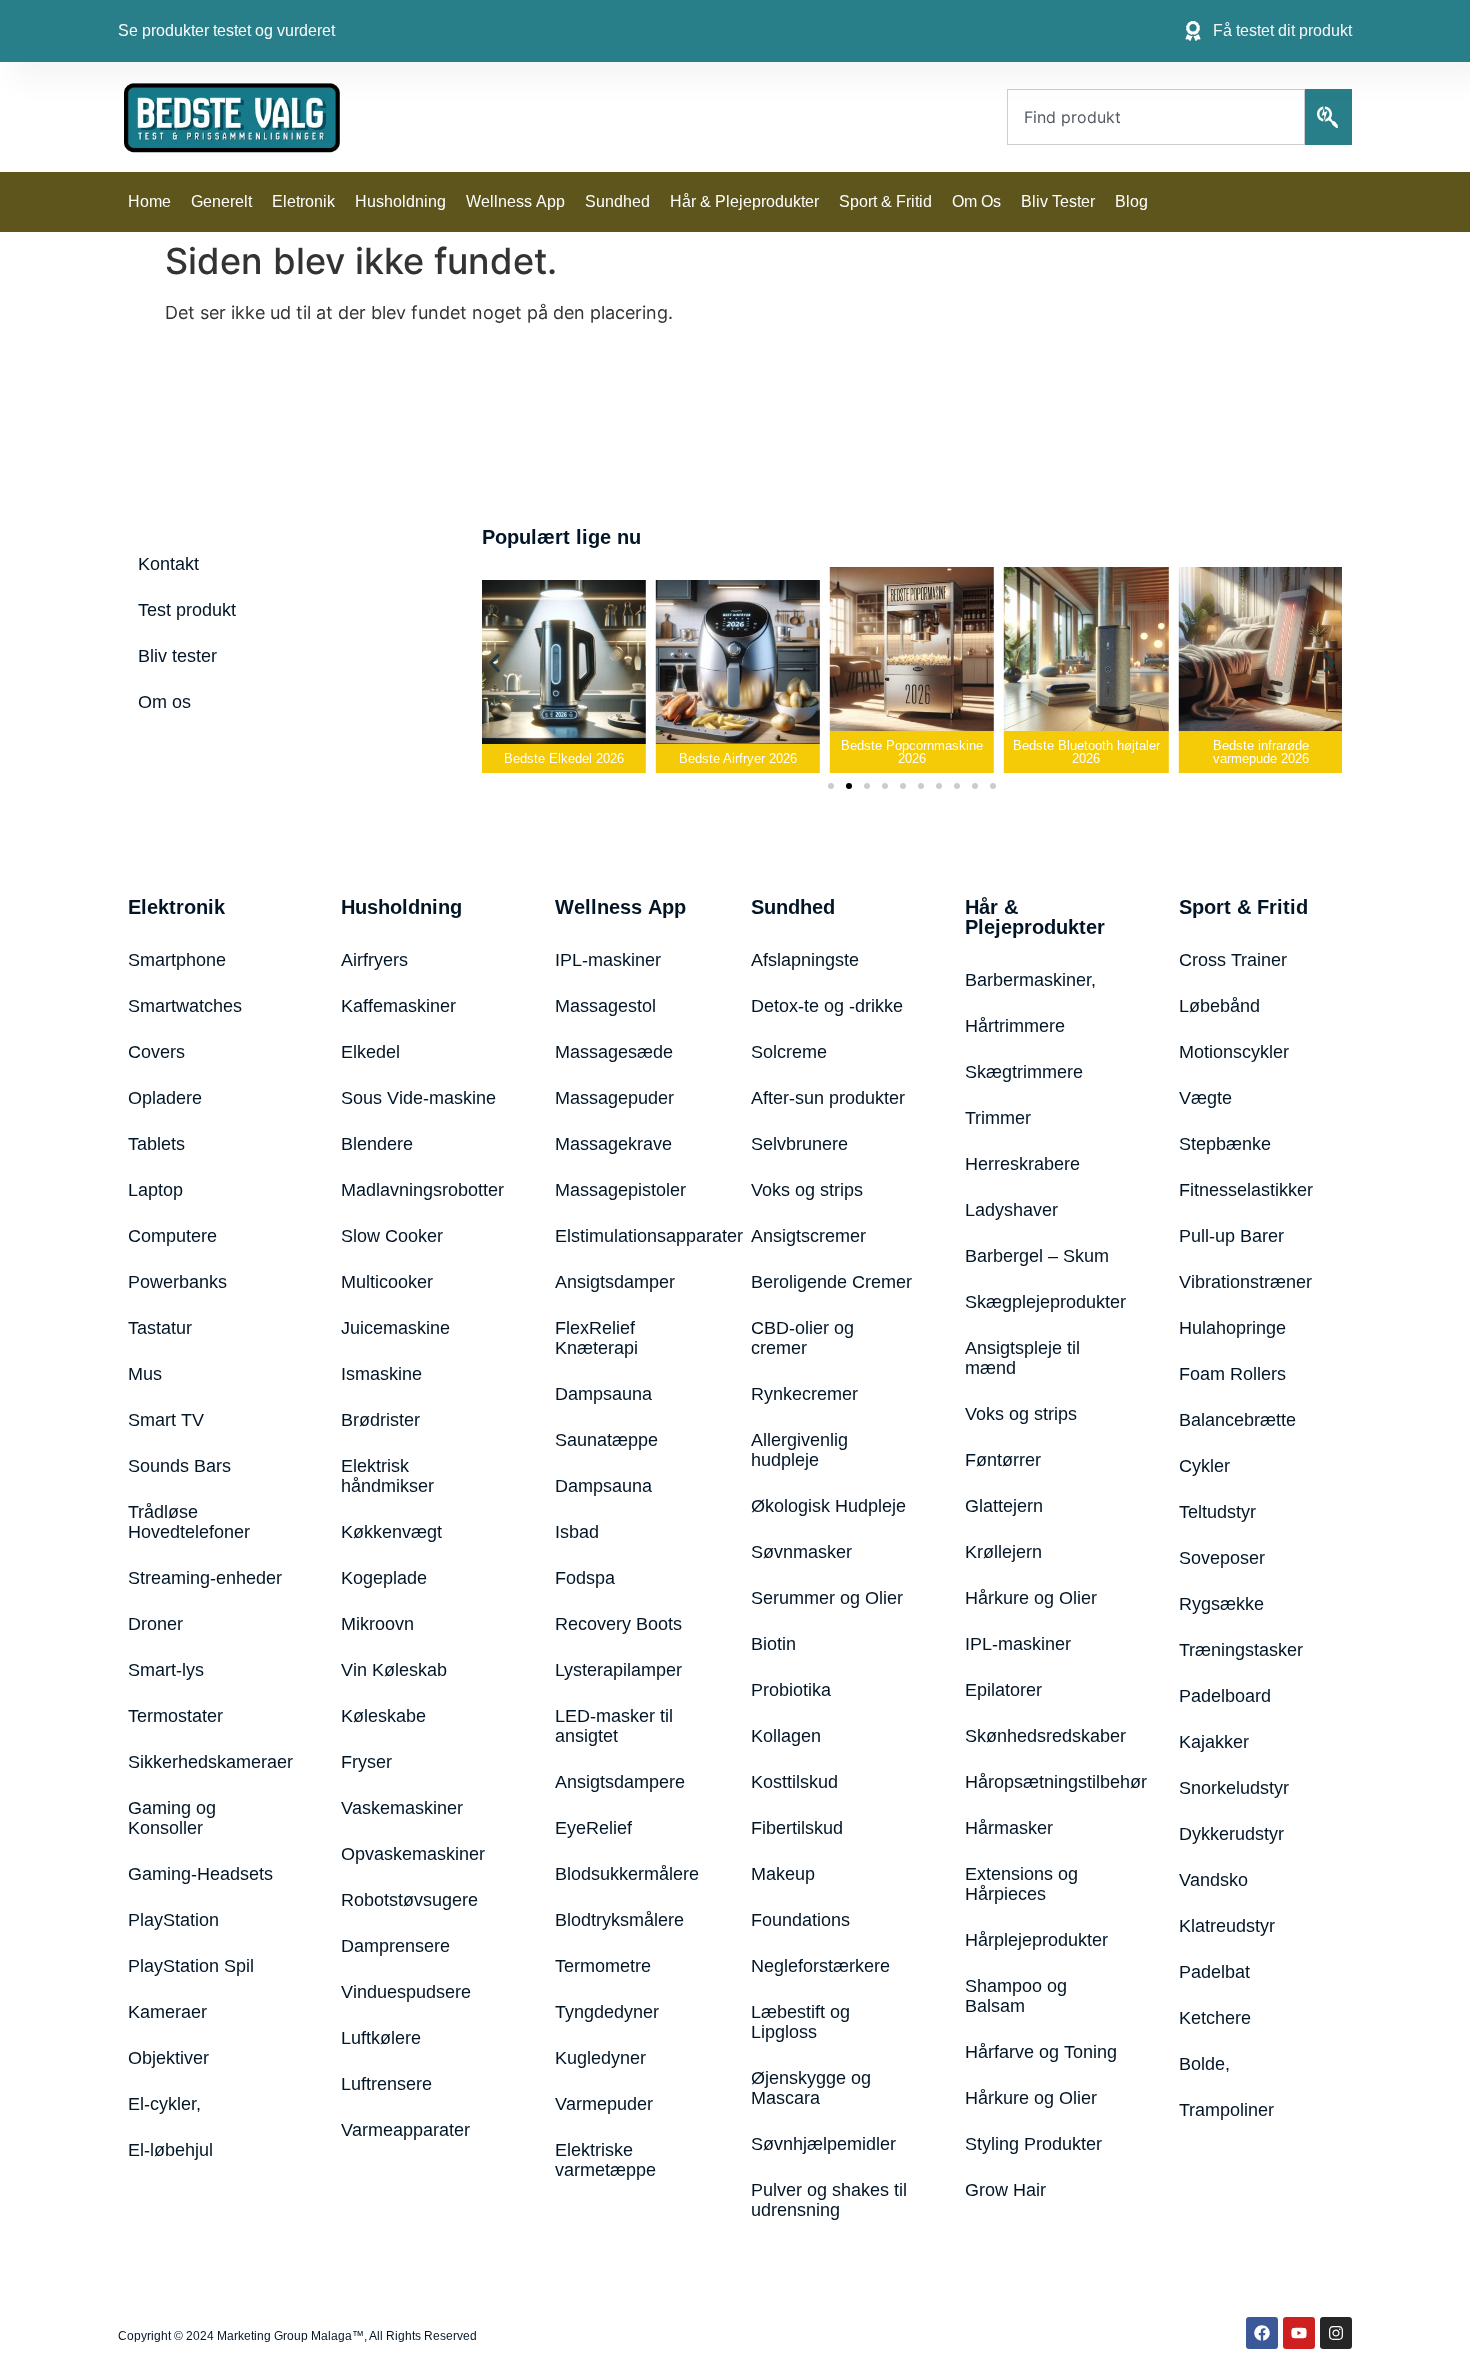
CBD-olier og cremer (802, 1338)
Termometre (603, 1966)
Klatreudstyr (1227, 1926)
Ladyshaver (1011, 1210)
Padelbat (1214, 1972)
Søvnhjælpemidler (823, 2144)
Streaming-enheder (205, 1578)
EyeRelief (593, 1828)
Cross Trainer (1233, 960)
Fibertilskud (797, 1828)
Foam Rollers (1232, 1374)
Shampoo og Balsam (1016, 1996)
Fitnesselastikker (1246, 1190)
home (149, 201)
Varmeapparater (405, 2130)
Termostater (175, 1716)
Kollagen (786, 1736)
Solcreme (789, 1052)
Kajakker (1214, 1742)
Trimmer (998, 1118)
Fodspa (585, 1578)
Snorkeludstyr (1234, 1788)
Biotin (773, 1644)
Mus (145, 1374)
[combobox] (1156, 117)
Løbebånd (1219, 1006)
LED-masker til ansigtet (614, 1726)
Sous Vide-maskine (418, 1098)
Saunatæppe (606, 1440)
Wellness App (515, 201)
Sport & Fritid (885, 201)
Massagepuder (614, 1098)
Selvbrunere (799, 1144)
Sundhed (617, 201)
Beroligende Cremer (831, 1282)
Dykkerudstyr (1231, 1834)
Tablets (156, 1144)
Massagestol (605, 1006)
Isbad (577, 1532)
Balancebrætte (1237, 1420)
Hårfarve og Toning (1041, 2052)
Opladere (165, 1098)
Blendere (377, 1144)
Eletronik (303, 201)
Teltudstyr (1217, 1512)
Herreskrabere (1022, 1164)
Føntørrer (1003, 1460)
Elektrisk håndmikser (387, 1476)
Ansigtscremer (808, 1236)
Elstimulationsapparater (627, 1236)
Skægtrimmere (1024, 1072)
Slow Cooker (392, 1236)
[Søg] (1329, 117)
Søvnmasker (801, 1552)
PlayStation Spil (191, 1966)
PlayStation (173, 1920)
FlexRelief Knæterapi (596, 1338)
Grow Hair (1005, 2190)
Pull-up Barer (1231, 1236)
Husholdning (400, 201)
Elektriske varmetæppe (605, 2160)
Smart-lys (166, 1670)
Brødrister (380, 1420)
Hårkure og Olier (1031, 1598)
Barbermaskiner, (1030, 980)
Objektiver (168, 2058)
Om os (976, 201)
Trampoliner (1226, 2110)
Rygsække (1221, 1604)
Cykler (1204, 1466)
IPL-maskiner (608, 960)
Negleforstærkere (820, 1966)
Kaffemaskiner (398, 1006)
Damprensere (395, 1946)
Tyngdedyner (607, 2012)
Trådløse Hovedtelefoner (189, 1522)
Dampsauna (603, 1394)
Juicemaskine (395, 1328)
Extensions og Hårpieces (1021, 1884)
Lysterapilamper (618, 1670)
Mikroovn (377, 1624)
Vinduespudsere (406, 1992)
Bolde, (1204, 2064)
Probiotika (791, 1690)
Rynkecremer (804, 1394)
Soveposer (1222, 1558)
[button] (494, 663)
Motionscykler (1234, 1052)
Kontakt (168, 564)
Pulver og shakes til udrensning (829, 2200)
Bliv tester (1058, 201)
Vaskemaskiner (402, 1808)
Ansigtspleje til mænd (1022, 1358)
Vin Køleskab (394, 1670)
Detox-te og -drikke (827, 1006)
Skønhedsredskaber (1045, 1736)
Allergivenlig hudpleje (799, 1450)
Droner (155, 1624)
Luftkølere (381, 2038)
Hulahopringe (1232, 1328)
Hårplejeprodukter (1036, 1940)
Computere (172, 1236)
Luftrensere (386, 2084)
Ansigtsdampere (620, 1782)
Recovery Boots (618, 1624)
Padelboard (1225, 1696)
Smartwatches (185, 1006)
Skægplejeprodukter (1045, 1302)
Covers (156, 1052)
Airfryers (374, 960)
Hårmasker (1009, 1828)
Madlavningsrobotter (422, 1190)
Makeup (783, 1874)
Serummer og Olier (827, 1598)
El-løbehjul (170, 2150)
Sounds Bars (179, 1466)
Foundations (800, 1920)
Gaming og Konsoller (172, 1818)
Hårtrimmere (1015, 1026)
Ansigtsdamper (615, 1282)
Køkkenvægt (391, 1532)
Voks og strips (807, 1190)
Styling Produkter (1033, 2144)
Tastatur (160, 1328)
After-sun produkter (828, 1098)
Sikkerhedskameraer (210, 1762)
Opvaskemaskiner (413, 1854)
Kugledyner (600, 2058)
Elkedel (370, 1052)
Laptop (155, 1190)
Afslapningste (805, 960)
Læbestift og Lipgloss (800, 2022)
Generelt (221, 201)
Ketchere (1215, 2018)
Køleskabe (383, 1716)
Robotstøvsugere (409, 1900)
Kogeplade (384, 1578)
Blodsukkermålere (627, 1874)
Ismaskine (381, 1374)
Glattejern (1004, 1506)
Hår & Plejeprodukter (744, 201)
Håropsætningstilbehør (1047, 1782)
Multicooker (387, 1282)
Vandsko (1213, 1880)
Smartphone (177, 960)
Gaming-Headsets (200, 1874)
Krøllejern (1003, 1552)
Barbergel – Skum (1037, 1256)
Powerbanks (177, 1282)
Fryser (366, 1762)
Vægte (1205, 1098)
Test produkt (187, 610)
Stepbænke (1225, 1144)
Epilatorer (1003, 1690)
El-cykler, (164, 2104)
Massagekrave (613, 1144)
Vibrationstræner (1245, 1282)
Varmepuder (604, 2104)
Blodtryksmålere (619, 1920)
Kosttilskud (794, 1782)
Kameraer (167, 2012)
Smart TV (166, 1420)
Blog (1131, 201)
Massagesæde (614, 1052)
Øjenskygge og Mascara (811, 2088)
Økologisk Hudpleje (828, 1506)
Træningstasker (1241, 1650)
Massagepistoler (620, 1190)
